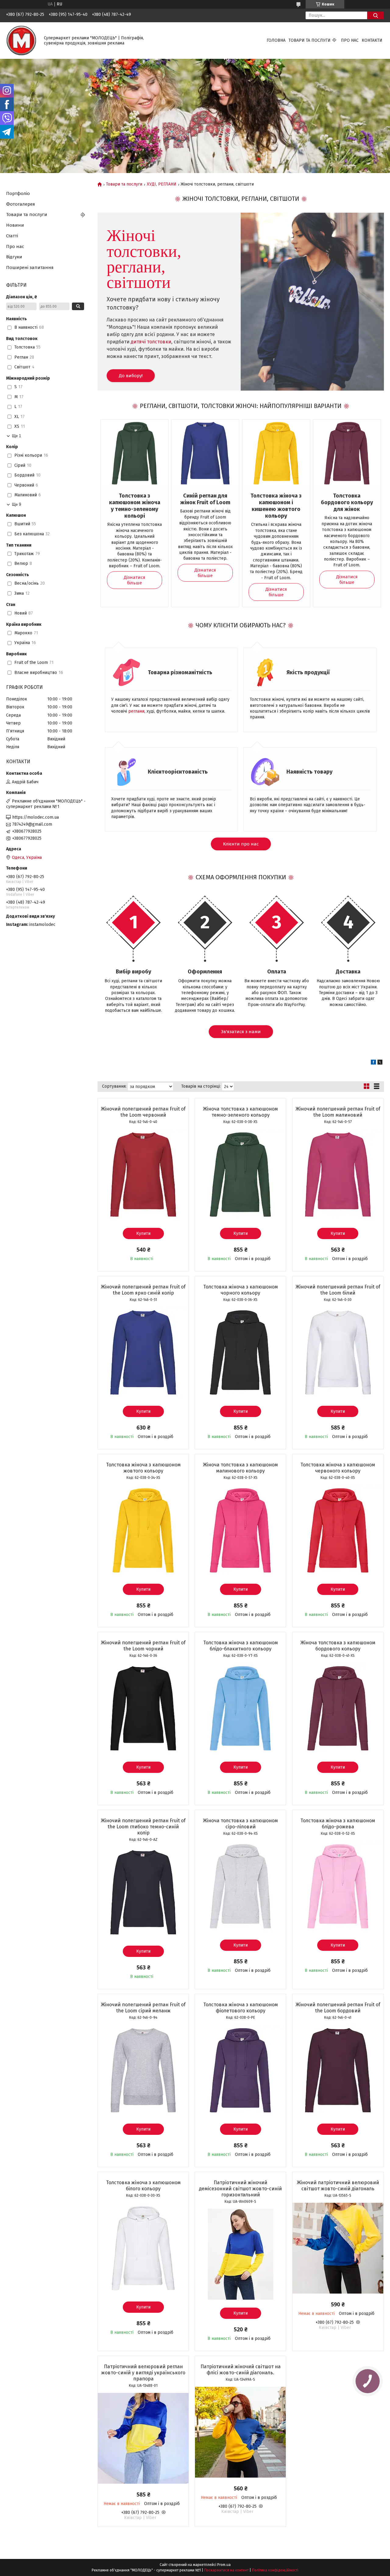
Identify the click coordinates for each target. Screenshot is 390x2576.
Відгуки (14, 257)
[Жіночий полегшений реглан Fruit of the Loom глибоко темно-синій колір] (143, 1892)
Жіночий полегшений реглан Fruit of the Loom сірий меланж (143, 2008)
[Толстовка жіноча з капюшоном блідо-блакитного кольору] (240, 1708)
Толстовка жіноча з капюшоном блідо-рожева (338, 1824)
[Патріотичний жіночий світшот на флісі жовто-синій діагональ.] (240, 2432)
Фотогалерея (21, 204)
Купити (143, 1233)
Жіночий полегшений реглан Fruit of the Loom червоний (143, 1112)
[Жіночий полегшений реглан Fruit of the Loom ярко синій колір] (143, 1352)
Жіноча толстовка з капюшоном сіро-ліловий (240, 1824)
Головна (276, 40)
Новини (15, 225)
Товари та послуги (310, 40)
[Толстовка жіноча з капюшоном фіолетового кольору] (240, 2070)
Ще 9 (16, 504)
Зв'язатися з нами (241, 1032)
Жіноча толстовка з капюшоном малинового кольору (240, 1468)
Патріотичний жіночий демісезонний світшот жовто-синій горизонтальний (240, 2189)
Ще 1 (16, 436)
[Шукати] (376, 15)
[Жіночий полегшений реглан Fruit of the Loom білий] (338, 1352)
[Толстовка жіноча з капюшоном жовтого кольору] (143, 1530)
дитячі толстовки (151, 342)
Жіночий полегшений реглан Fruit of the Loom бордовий (338, 2008)
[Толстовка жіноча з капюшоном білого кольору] (143, 2248)
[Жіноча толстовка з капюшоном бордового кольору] (338, 1708)
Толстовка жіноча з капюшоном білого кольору (143, 2186)
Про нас (350, 40)
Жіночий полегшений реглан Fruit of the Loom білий (338, 1290)
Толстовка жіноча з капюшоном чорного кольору (241, 1290)
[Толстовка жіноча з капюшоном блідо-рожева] (338, 1886)
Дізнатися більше (135, 580)
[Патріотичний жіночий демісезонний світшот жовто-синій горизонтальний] (240, 2254)
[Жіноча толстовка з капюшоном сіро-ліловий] (240, 1886)
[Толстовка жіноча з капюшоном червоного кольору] (338, 1530)
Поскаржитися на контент (226, 2570)
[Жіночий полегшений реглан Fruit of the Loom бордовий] (338, 2070)
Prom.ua (224, 2565)
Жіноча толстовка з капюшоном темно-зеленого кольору (240, 1112)
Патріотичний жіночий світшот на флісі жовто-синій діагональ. (241, 2370)
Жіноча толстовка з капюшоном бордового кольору (338, 1646)
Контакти (372, 40)
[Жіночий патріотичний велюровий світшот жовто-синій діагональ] (338, 2248)
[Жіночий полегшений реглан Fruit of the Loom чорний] (143, 1708)
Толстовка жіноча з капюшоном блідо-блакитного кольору (241, 1646)
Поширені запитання (30, 268)
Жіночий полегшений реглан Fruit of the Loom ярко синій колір (143, 1290)
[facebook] (373, 1063)
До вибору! (131, 376)
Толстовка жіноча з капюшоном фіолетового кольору (241, 2008)
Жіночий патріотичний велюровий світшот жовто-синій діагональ (338, 2186)
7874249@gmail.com (32, 824)
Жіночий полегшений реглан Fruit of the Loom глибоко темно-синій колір (143, 1827)
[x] (380, 1063)
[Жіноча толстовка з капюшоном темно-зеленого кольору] (240, 1175)
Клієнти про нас (241, 844)
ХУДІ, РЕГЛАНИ (162, 184)
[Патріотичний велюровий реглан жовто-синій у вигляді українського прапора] (143, 2438)
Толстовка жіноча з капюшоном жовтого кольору (143, 1468)
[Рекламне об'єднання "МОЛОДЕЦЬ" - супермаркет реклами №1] (21, 40)
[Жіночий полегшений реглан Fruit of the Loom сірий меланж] (143, 2070)
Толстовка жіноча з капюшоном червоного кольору (338, 1468)
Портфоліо (18, 193)
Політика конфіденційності (275, 2570)
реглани (136, 711)
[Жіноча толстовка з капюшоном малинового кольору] (240, 1530)
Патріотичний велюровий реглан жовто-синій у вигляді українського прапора (143, 2373)
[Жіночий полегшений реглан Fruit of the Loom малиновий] (338, 1175)
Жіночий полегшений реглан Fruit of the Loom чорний (143, 1646)
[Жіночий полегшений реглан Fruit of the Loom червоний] (143, 1175)
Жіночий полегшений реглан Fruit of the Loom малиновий (338, 1112)
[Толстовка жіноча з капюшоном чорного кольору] (240, 1352)
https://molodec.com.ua (35, 817)
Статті (12, 236)
